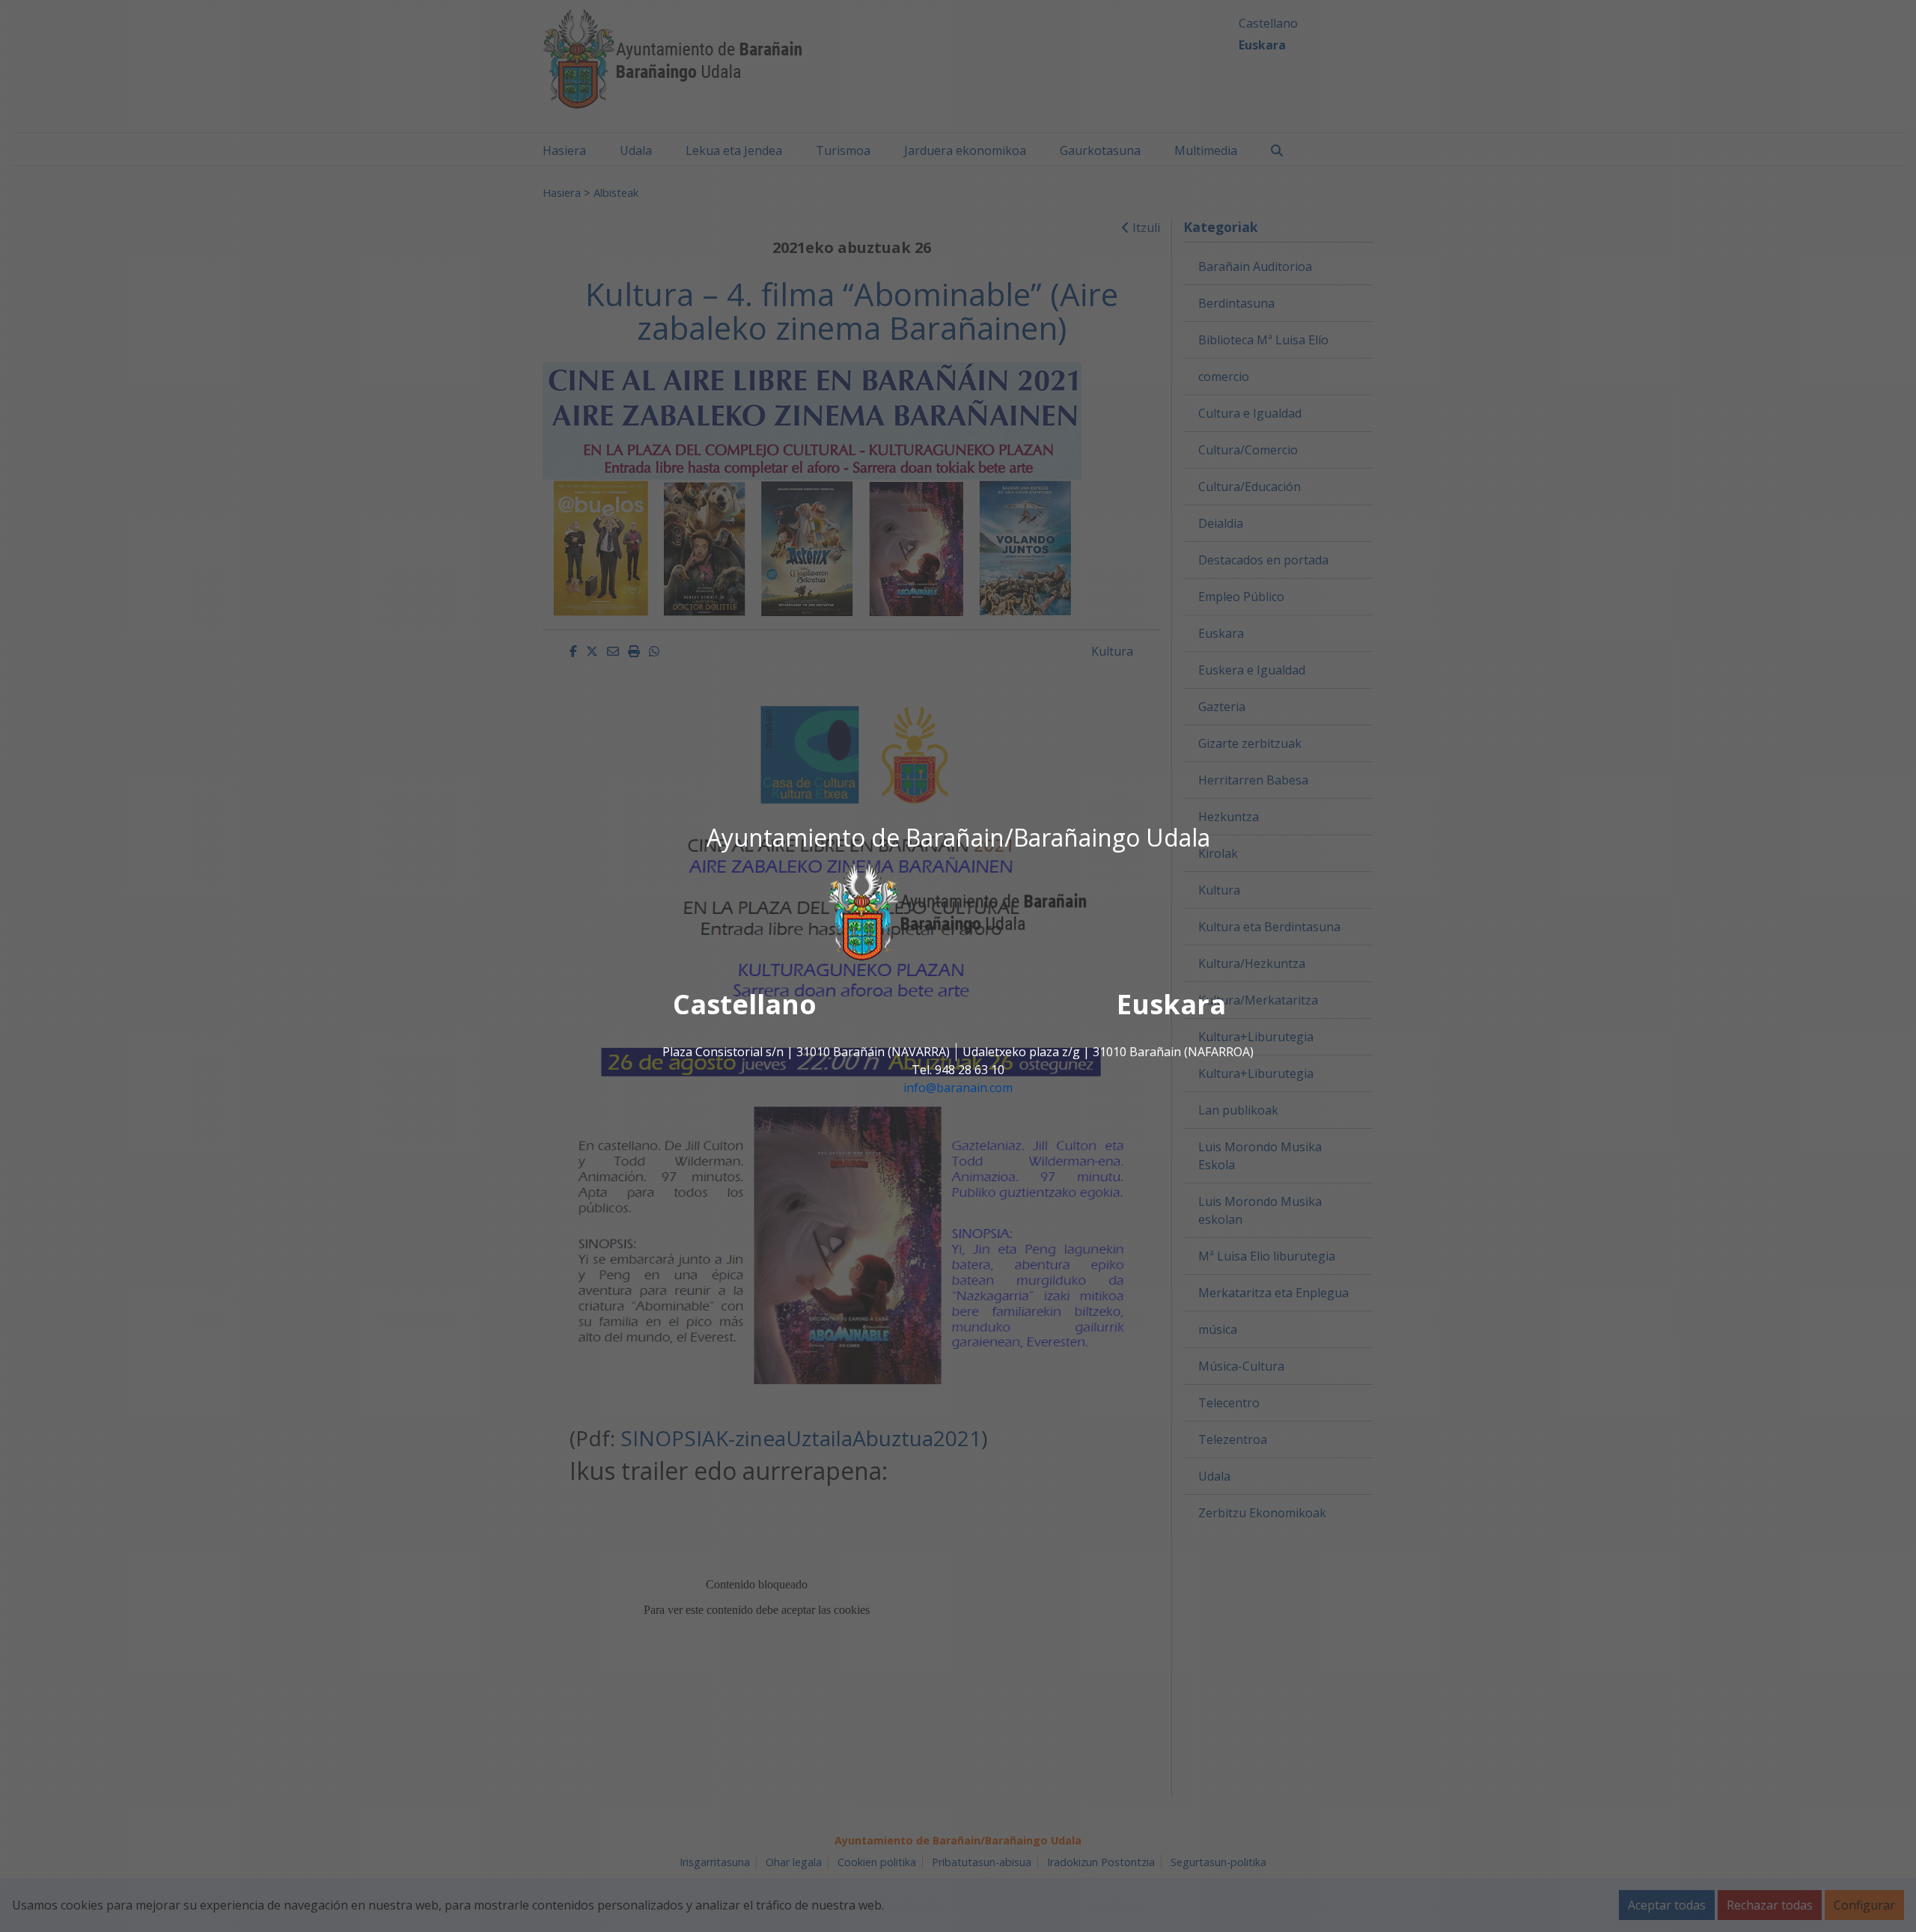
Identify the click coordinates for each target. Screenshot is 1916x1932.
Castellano (745, 1004)
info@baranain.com (958, 1088)
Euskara (1171, 1004)
